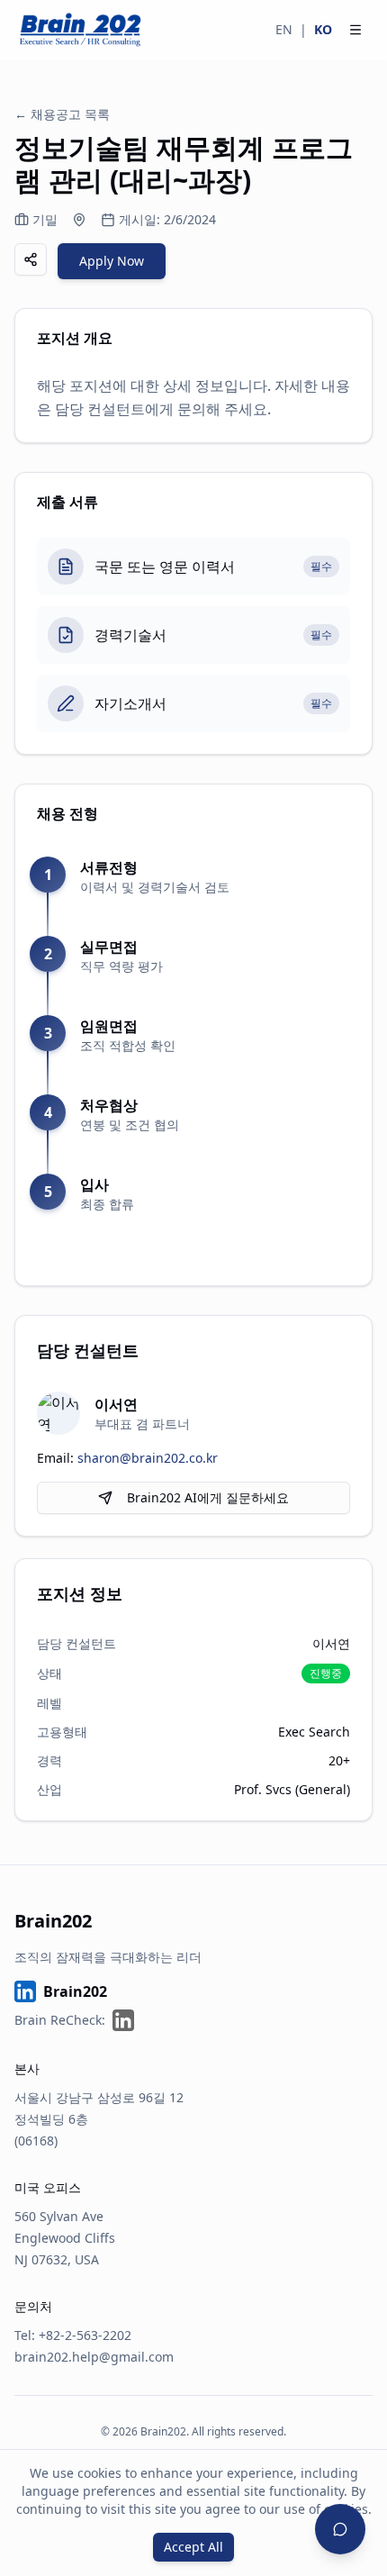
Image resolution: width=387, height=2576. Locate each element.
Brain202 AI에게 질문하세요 (208, 1497)
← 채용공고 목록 (62, 114)
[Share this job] (31, 259)
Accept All (193, 2547)
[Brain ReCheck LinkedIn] (123, 2020)
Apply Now (112, 261)
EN (284, 29)
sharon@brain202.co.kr (148, 1458)
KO (323, 29)
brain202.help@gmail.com (94, 2357)
